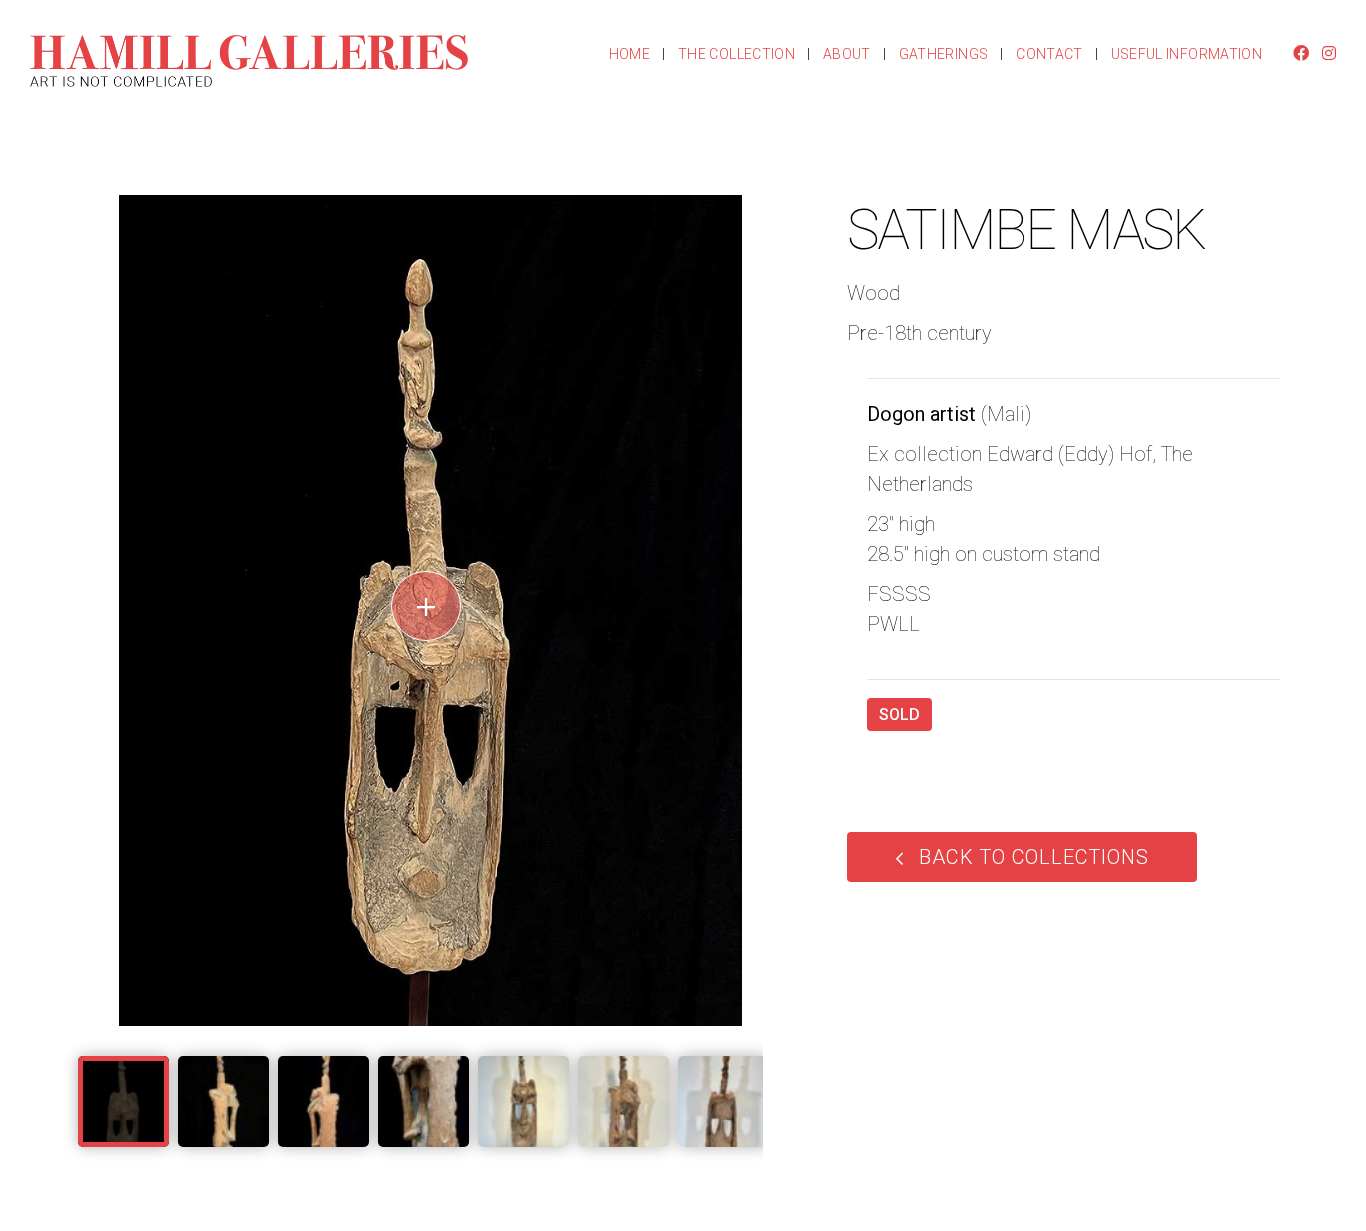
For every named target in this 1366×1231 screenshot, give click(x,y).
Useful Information (1186, 54)
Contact (1049, 54)
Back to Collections (1033, 857)
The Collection (736, 54)
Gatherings (944, 54)
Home (629, 54)
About (847, 54)
